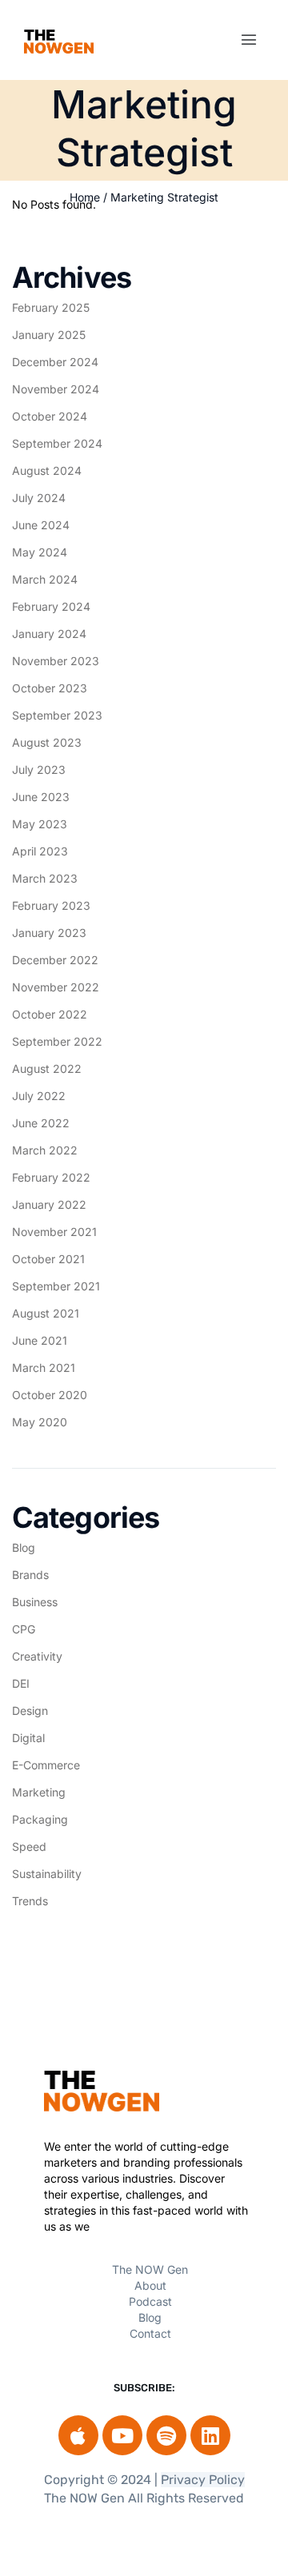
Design (30, 1711)
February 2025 (51, 307)
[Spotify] (166, 2435)
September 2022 (57, 1041)
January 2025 (49, 335)
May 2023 (40, 824)
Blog (24, 1547)
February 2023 (51, 905)
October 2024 (50, 416)
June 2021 (40, 1340)
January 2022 (49, 1204)
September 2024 (57, 443)
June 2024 (41, 525)
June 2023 (41, 797)
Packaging (40, 1819)
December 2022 (55, 960)
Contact (150, 2333)
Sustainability (47, 1874)
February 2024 (51, 606)
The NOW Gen (150, 2269)
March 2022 (45, 1150)
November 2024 (56, 389)
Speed (29, 1846)
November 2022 (56, 987)
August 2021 (46, 1313)
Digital (28, 1738)
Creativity (37, 1656)
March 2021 (44, 1368)
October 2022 (50, 1014)
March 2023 (45, 878)
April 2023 (40, 851)
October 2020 (50, 1395)
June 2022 (41, 1123)
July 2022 (39, 1096)
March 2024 (45, 579)
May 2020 (40, 1422)
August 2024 (47, 471)
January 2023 (49, 933)
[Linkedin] (210, 2435)
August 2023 (47, 742)
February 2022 (51, 1177)
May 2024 (40, 552)
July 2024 (39, 498)
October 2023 (50, 688)
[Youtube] (122, 2435)
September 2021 (56, 1286)
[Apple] (78, 2435)
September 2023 (57, 715)
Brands (30, 1575)
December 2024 (55, 362)
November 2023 (56, 661)
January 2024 (49, 634)
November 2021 (54, 1232)
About (150, 2285)
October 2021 (48, 1259)
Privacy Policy (203, 2480)
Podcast (150, 2301)
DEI (21, 1683)
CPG (24, 1629)
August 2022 (47, 1069)
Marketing (39, 1792)
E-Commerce (46, 1765)
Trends (30, 1901)
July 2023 (39, 770)
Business (35, 1602)
